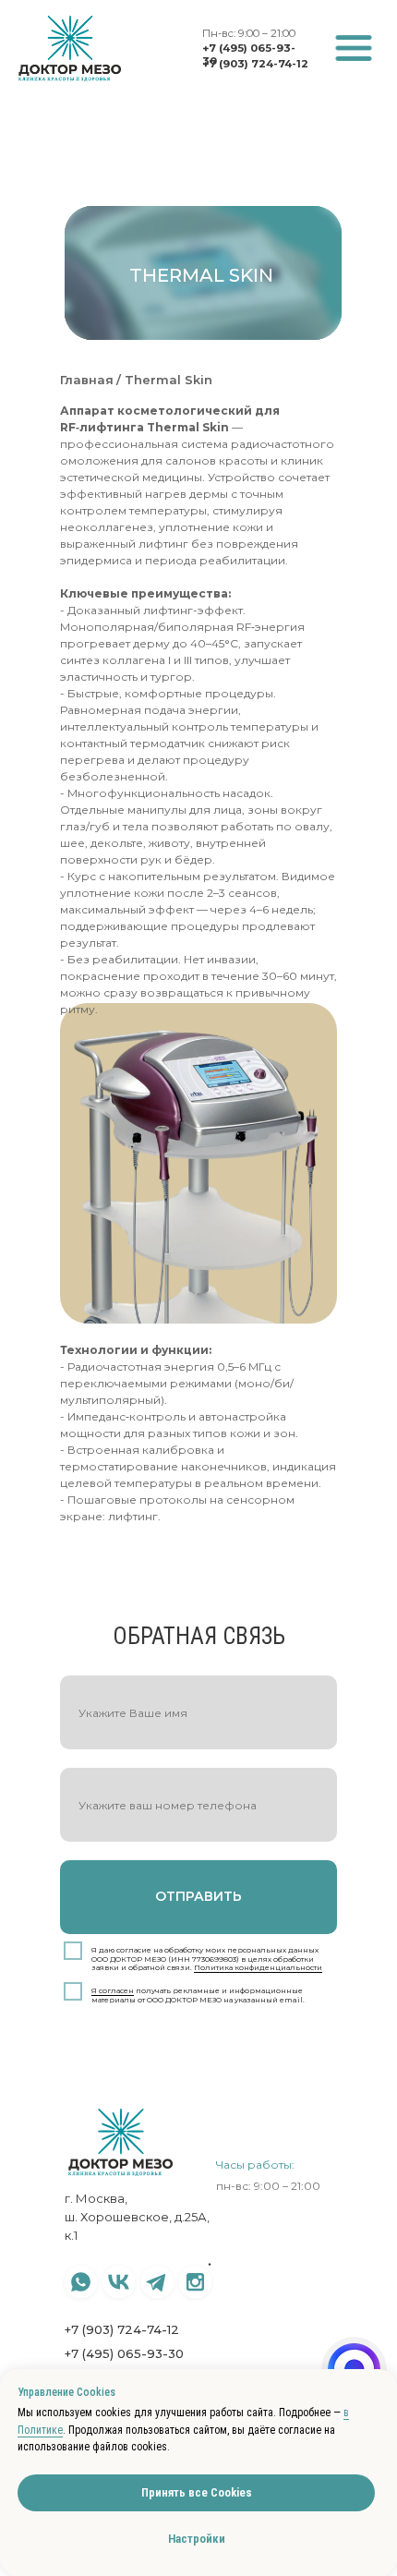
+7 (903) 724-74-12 (255, 64)
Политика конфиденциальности (258, 1967)
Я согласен (113, 1990)
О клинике (242, 2282)
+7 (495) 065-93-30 (124, 2353)
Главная (87, 380)
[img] (354, 48)
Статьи (233, 2302)
